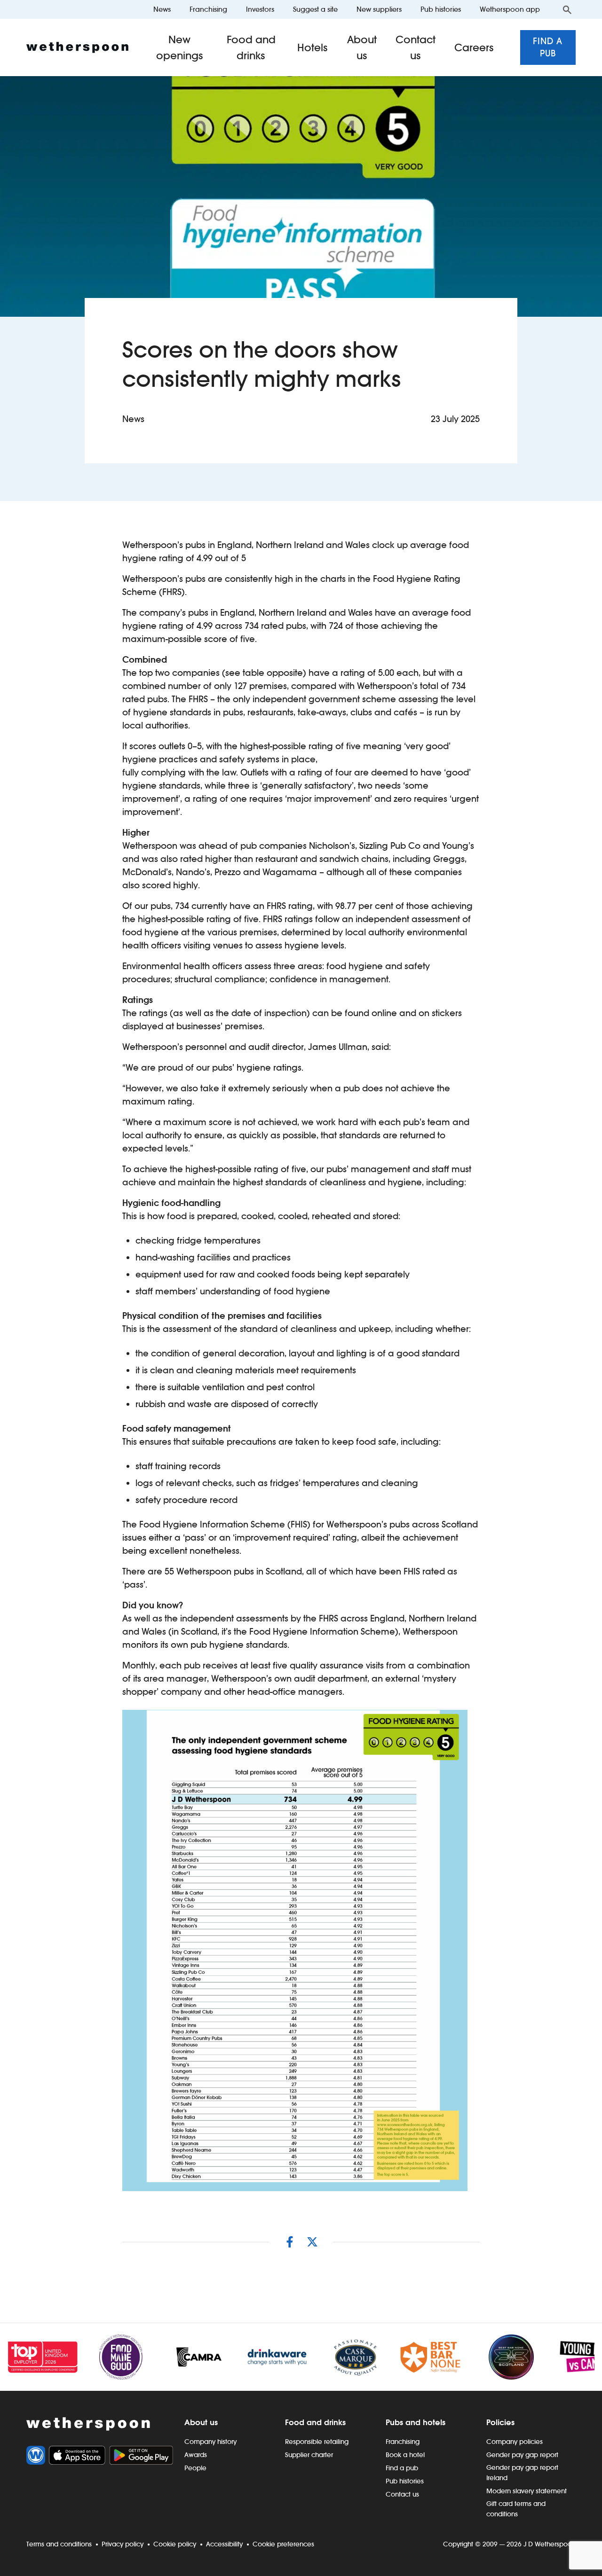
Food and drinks (251, 47)
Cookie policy (175, 2544)
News (162, 9)
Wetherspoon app (510, 9)
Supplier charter (309, 2455)
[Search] (567, 9)
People (195, 2468)
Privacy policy (123, 2544)
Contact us (416, 47)
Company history (210, 2442)
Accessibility (224, 2544)
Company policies (515, 2442)
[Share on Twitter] (312, 2242)
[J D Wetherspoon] (77, 47)
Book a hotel (405, 2455)
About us (362, 47)
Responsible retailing (317, 2442)
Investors (260, 9)
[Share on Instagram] (290, 2242)
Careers (474, 47)
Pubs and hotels (416, 2422)
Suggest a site (315, 9)
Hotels (313, 47)
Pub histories (441, 9)
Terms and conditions (59, 2544)
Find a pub (548, 47)
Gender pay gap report (522, 2455)
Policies (500, 2422)
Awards (196, 2455)
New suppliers (379, 9)
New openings (180, 47)
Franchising (208, 9)
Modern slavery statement (527, 2491)
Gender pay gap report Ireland (522, 2473)
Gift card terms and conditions (516, 2509)
